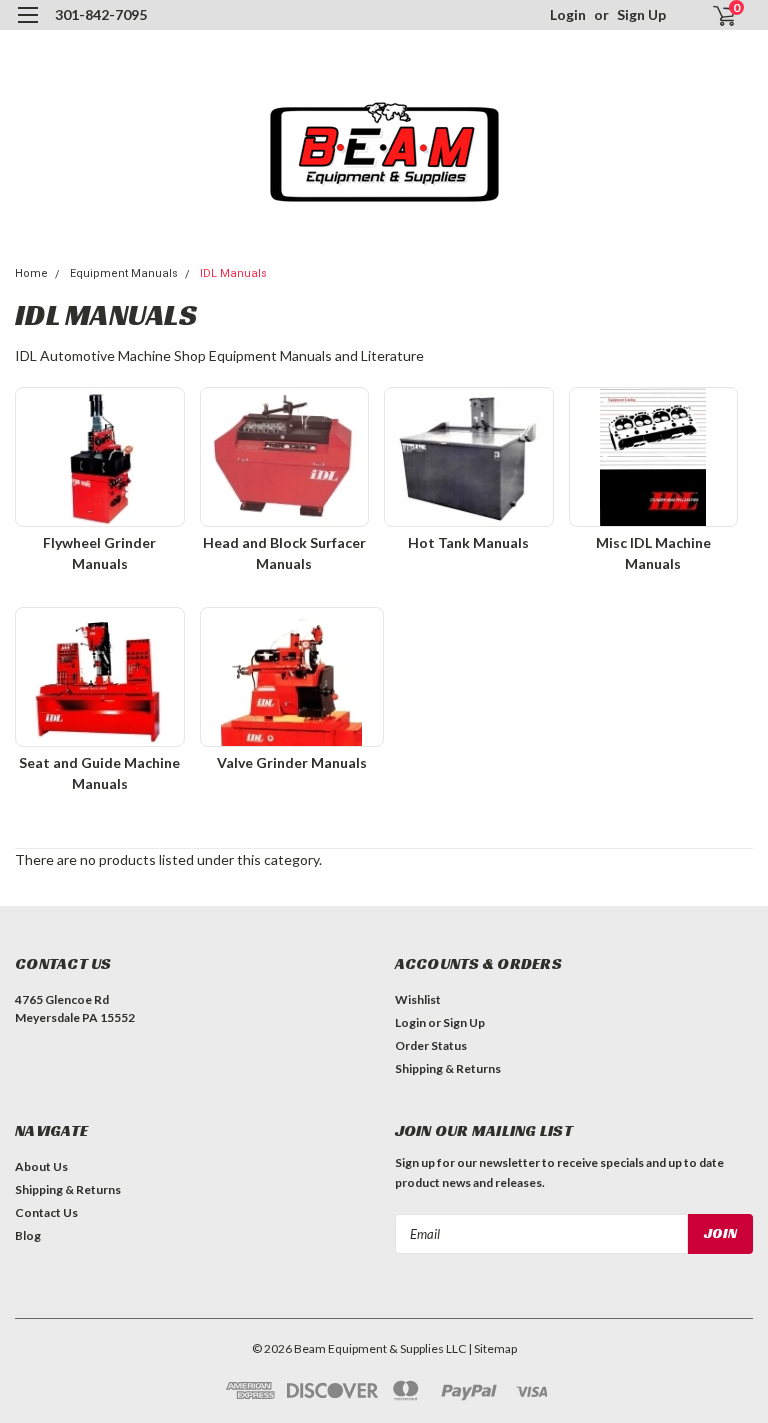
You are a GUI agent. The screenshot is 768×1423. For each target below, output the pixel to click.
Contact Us (46, 1212)
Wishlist (418, 999)
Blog (28, 1235)
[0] (716, 15)
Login (568, 14)
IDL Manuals (233, 273)
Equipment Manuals (124, 273)
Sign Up (641, 14)
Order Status (431, 1045)
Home (31, 273)
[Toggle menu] (27, 27)
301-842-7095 (101, 14)
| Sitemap (492, 1348)
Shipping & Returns (448, 1068)
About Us (41, 1166)
